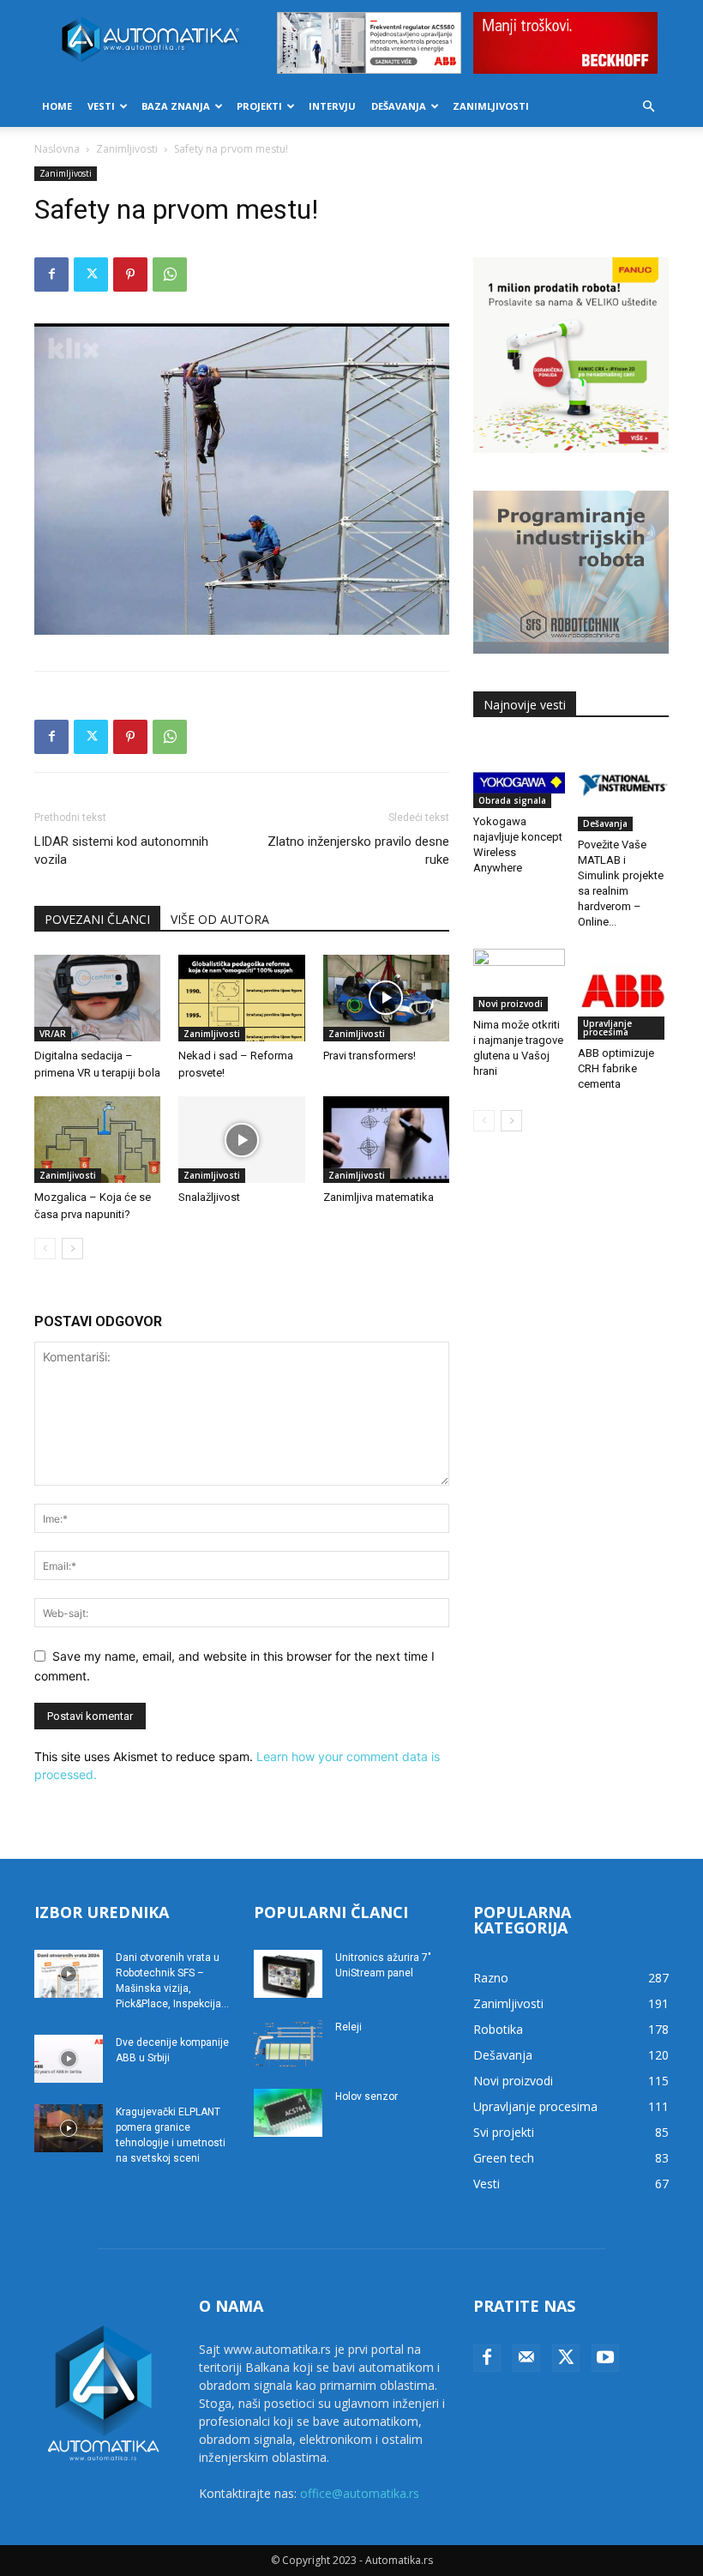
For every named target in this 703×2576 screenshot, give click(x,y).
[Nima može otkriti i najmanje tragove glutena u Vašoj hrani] (519, 980)
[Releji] (288, 2043)
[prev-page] (45, 1249)
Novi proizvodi (511, 1004)
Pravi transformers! (370, 1056)
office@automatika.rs (360, 2493)
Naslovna (57, 149)
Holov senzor (367, 2096)
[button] (648, 107)
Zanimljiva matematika (379, 1197)
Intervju (332, 106)
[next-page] (72, 1249)
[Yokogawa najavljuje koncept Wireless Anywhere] (519, 774)
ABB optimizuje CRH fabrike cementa (616, 1068)
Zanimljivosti (491, 106)
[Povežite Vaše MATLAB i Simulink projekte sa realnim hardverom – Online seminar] (624, 785)
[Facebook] (51, 274)
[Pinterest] (130, 274)
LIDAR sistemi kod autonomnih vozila (121, 851)
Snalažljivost (209, 1197)
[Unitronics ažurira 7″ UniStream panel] (288, 1974)
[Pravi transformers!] (386, 998)
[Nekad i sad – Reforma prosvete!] (241, 998)
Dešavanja (399, 106)
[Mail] (526, 2358)
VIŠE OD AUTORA (220, 919)
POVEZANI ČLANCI (97, 919)
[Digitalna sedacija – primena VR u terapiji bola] (97, 998)
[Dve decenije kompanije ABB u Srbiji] (69, 2059)
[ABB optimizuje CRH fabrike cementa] (624, 995)
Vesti (101, 106)
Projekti (259, 106)
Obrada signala (512, 800)
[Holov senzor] (288, 2113)
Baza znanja (176, 106)
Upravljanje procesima (607, 1028)
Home (57, 106)
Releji (348, 2027)
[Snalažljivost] (241, 1140)
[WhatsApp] (170, 274)
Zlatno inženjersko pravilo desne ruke (358, 851)
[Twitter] (91, 274)
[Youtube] (605, 2358)
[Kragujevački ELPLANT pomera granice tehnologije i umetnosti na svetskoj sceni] (69, 2128)
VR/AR (53, 1034)
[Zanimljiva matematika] (386, 1140)
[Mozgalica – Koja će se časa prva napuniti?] (97, 1140)
